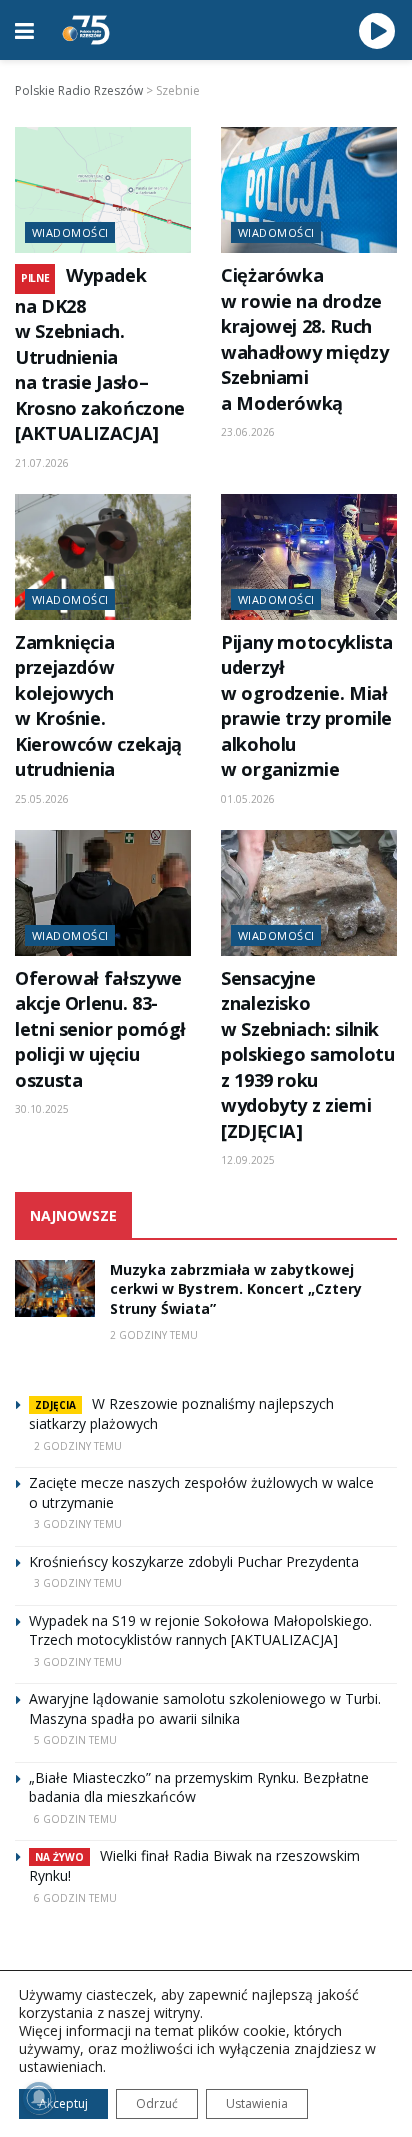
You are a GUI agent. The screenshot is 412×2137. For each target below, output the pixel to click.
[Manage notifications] (39, 2098)
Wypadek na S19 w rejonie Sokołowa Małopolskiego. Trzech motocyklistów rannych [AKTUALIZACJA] (200, 1630)
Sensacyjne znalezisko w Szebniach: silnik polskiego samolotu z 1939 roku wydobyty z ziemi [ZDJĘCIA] (307, 1054)
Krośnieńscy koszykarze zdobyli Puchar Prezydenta (194, 1561)
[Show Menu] (24, 30)
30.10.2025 (42, 1109)
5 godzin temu (75, 1740)
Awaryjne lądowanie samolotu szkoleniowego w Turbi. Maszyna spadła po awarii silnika (205, 1708)
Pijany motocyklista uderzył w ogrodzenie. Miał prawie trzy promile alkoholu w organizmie (307, 705)
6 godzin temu (75, 1819)
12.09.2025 (248, 1160)
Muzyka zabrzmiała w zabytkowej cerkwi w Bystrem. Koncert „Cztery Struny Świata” (236, 1289)
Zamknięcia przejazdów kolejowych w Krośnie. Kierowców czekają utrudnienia (98, 705)
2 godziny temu (154, 1335)
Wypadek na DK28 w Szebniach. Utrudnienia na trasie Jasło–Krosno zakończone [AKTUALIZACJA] (100, 354)
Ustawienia (257, 2103)
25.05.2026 (42, 799)
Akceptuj (63, 2103)
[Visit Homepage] (86, 30)
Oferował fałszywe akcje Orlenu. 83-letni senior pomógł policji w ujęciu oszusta (100, 1029)
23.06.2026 (248, 432)
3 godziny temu (78, 1524)
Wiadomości (70, 232)
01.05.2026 (248, 799)
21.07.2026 (42, 463)
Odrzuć (157, 2103)
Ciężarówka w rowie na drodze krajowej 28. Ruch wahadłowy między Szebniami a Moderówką (304, 338)
